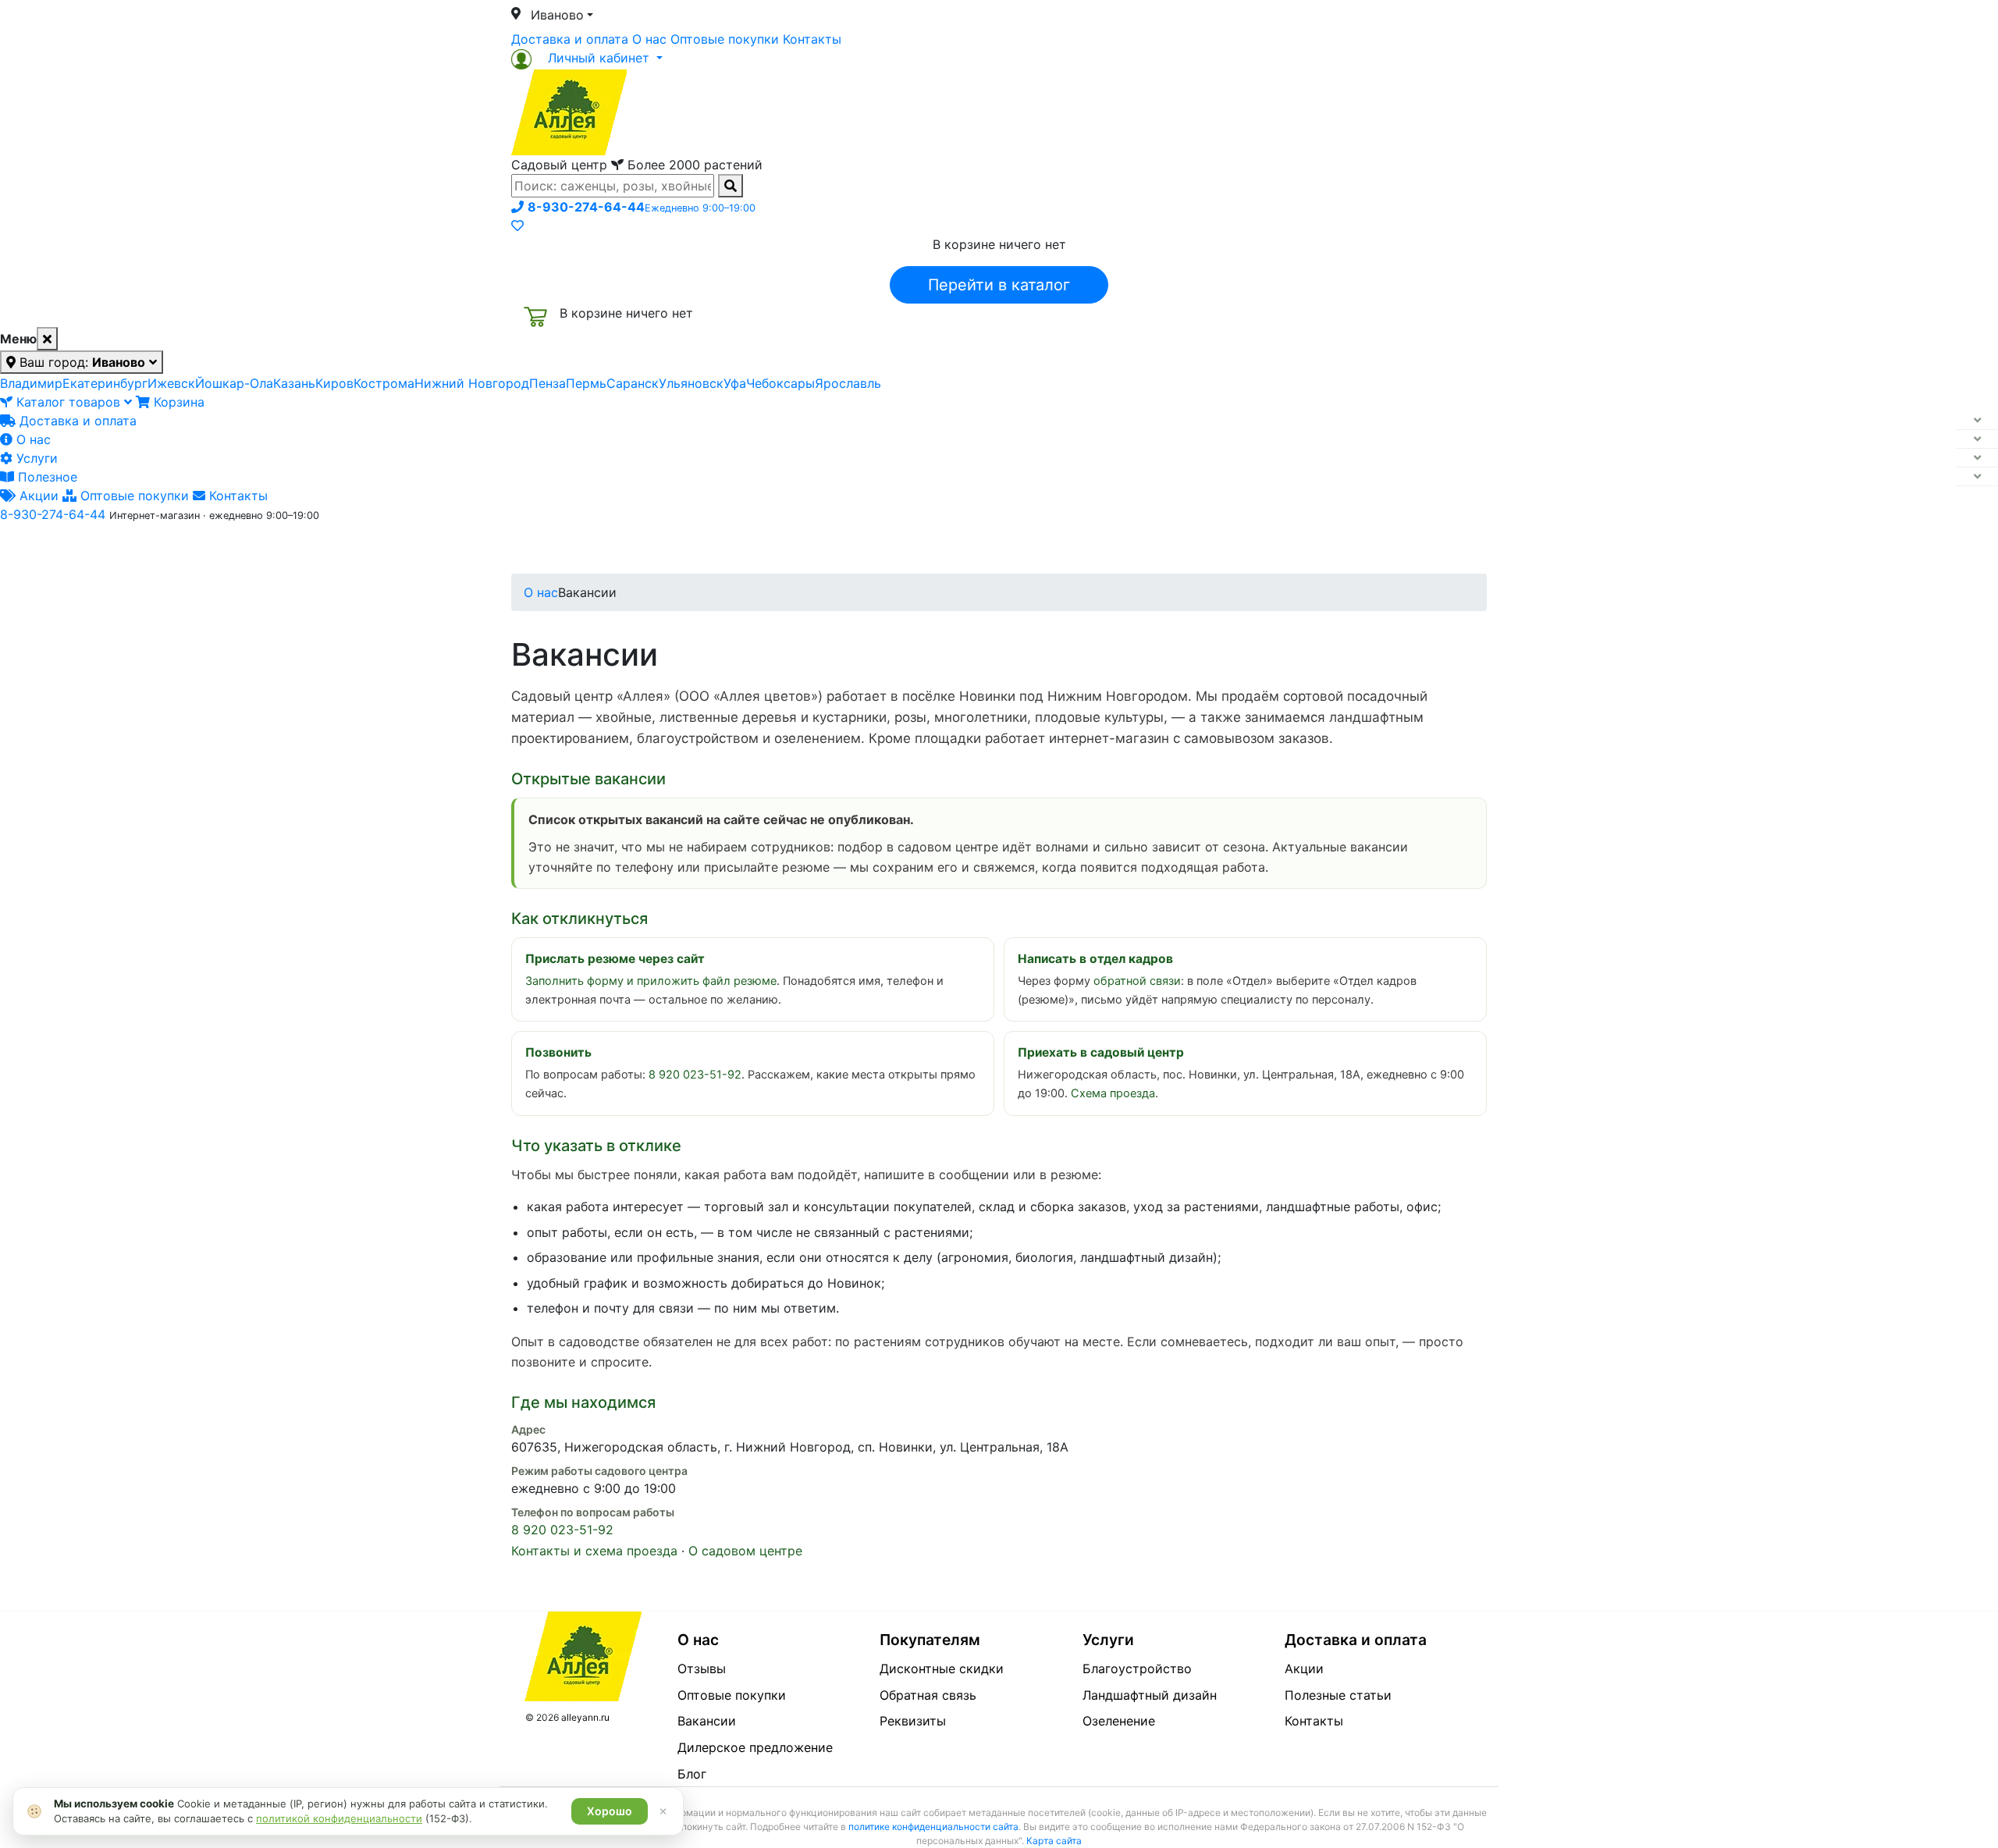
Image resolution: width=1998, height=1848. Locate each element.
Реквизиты (913, 1721)
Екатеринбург (105, 383)
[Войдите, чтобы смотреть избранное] (517, 226)
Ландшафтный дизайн (1150, 1695)
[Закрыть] (47, 339)
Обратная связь (928, 1695)
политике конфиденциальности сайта (933, 1827)
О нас (649, 39)
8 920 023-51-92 (695, 1075)
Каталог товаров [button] (623, 550)
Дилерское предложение (755, 1747)
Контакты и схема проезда (594, 1551)
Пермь (586, 383)
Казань (294, 383)
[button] (587, 58)
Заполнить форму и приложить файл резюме (651, 981)
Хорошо (610, 1811)
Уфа (735, 383)
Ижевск (171, 383)
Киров (334, 383)
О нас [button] (761, 549)
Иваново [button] (557, 15)
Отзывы (702, 1669)
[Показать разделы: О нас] (1977, 439)
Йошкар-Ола (234, 383)
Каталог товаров (68, 402)
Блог (692, 1774)
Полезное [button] (1195, 549)
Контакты (812, 39)
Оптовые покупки (725, 39)
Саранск (633, 383)
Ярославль (848, 383)
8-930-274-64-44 (53, 514)
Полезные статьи (1338, 1695)
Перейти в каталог (999, 285)
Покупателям (930, 1640)
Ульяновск (691, 383)
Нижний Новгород (472, 383)
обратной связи (1137, 981)
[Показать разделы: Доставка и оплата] (1977, 421)
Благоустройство (1137, 1669)
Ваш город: (80, 362)
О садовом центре (745, 1551)
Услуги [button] (1070, 549)
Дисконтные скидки (942, 1669)
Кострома (384, 383)
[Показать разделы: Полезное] (1977, 477)
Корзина (177, 402)
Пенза (547, 383)
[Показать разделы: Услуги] (1977, 458)
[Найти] (731, 186)
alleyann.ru (585, 1717)
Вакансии (707, 1721)
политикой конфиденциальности (339, 1818)
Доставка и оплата (570, 39)
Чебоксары (780, 383)
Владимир (31, 383)
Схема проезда (1113, 1093)
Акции (37, 496)
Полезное (46, 477)
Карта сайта (1054, 1841)
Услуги (35, 458)
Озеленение (1119, 1721)
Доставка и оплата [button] (913, 549)
